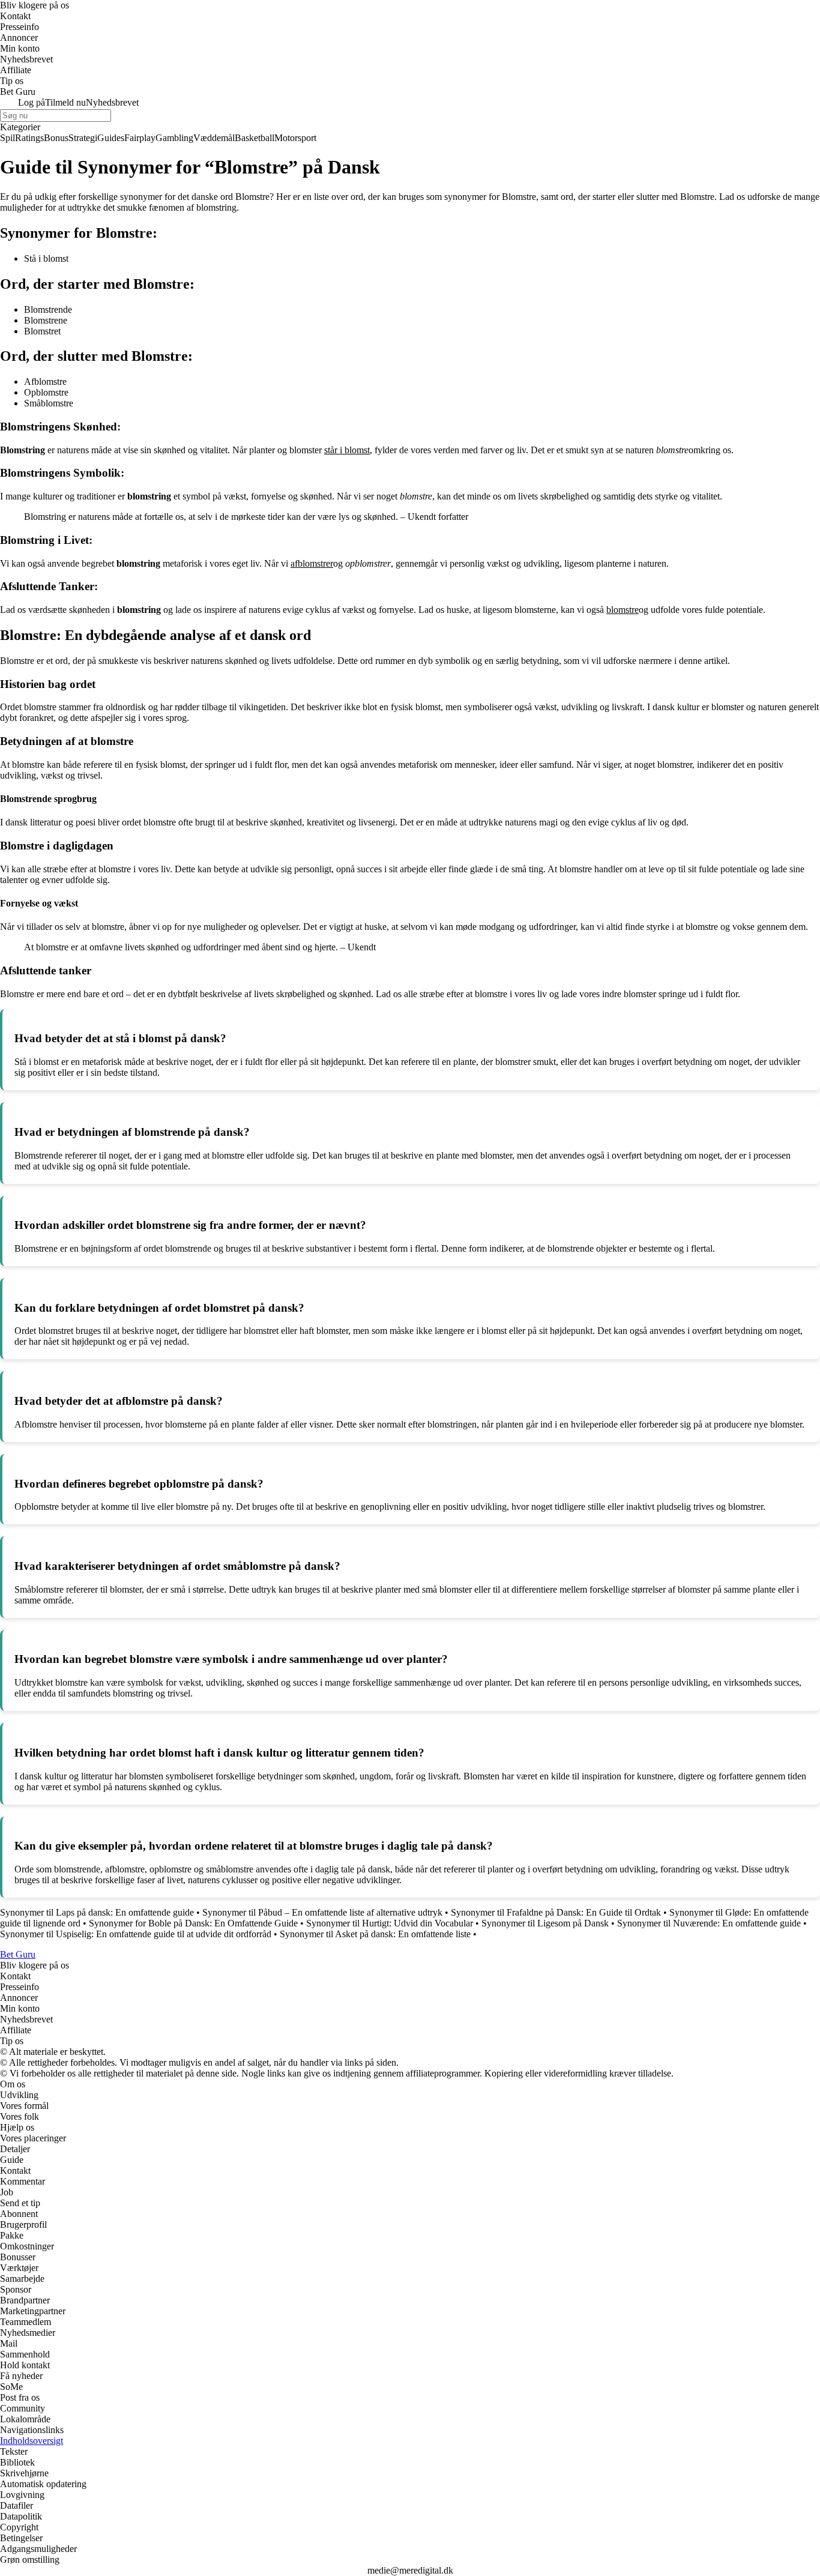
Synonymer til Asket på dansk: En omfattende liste (375, 1934)
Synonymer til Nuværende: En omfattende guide (709, 1923)
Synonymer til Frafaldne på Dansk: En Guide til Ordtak (556, 1912)
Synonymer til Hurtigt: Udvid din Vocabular (390, 1923)
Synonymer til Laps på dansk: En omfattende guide (97, 1912)
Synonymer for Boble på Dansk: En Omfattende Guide (193, 1923)
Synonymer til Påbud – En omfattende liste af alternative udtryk (322, 1912)
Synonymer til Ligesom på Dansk (545, 1923)
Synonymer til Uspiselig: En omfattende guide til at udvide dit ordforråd (136, 1934)
